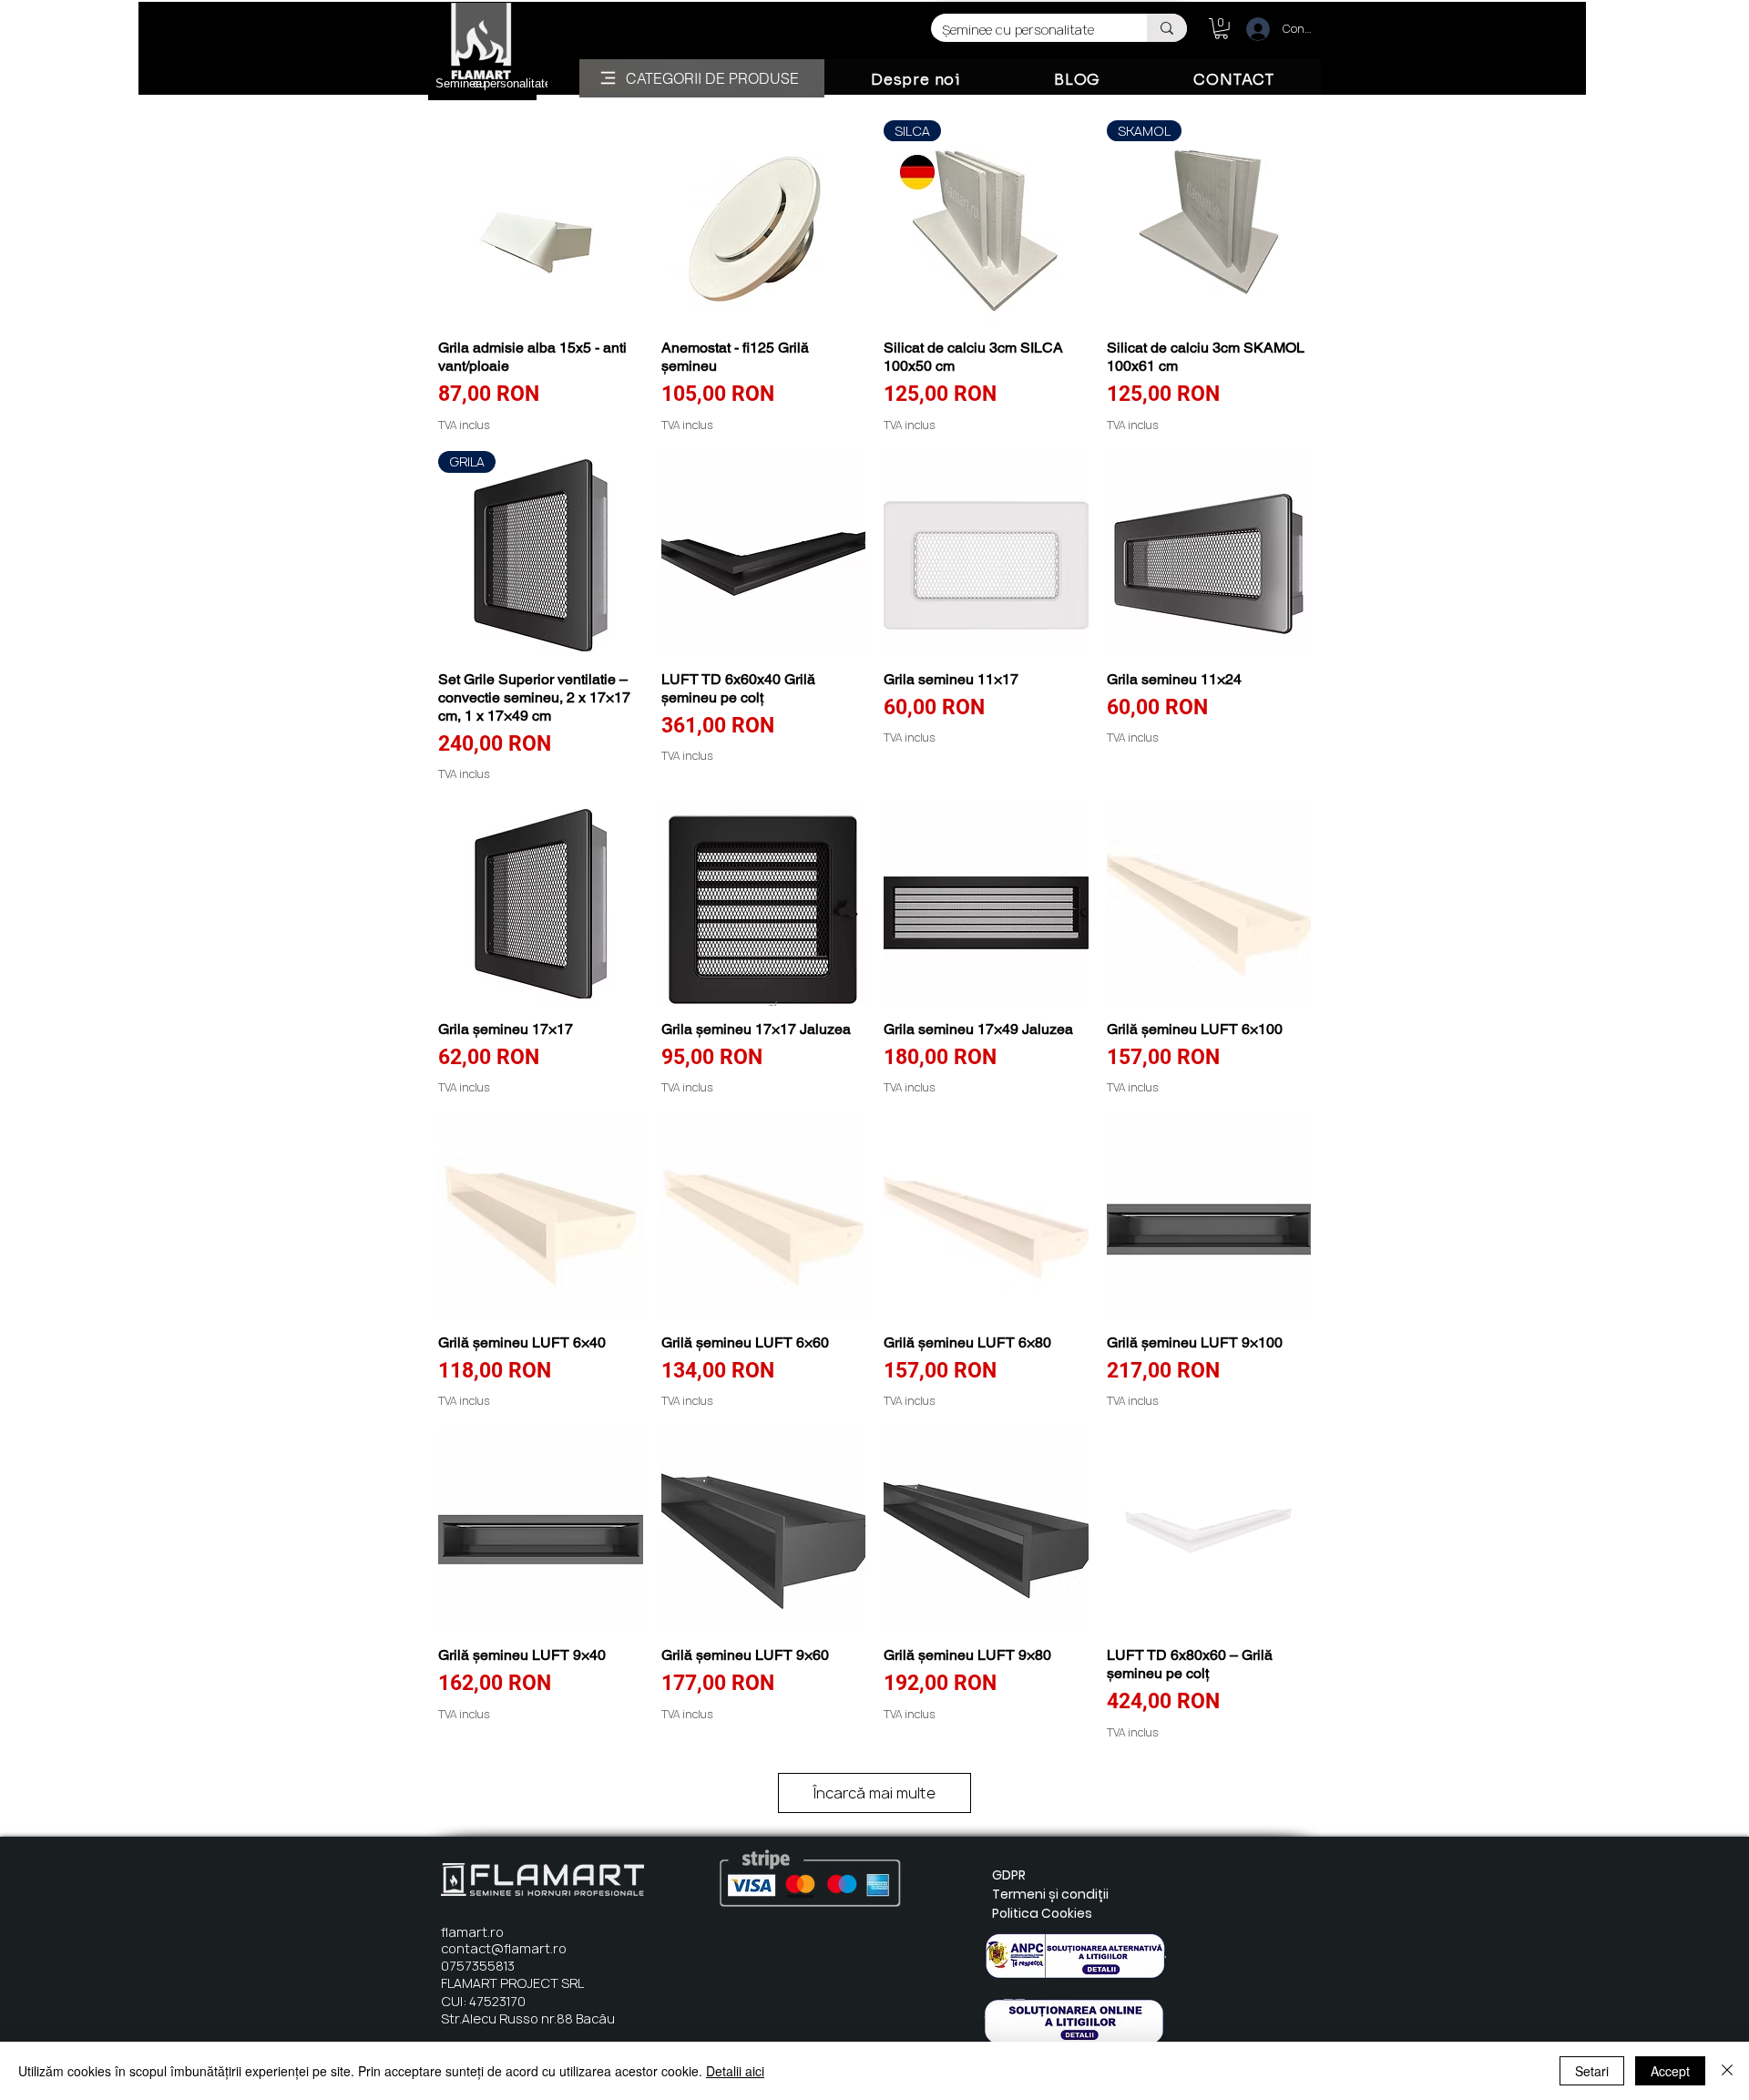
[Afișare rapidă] (541, 223)
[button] (1221, 29)
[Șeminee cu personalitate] (1167, 28)
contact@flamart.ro (504, 1948)
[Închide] (1727, 2071)
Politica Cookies (1042, 1913)
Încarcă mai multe (874, 1793)
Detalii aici (735, 2071)
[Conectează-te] (1250, 29)
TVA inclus (464, 425)
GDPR (1009, 1875)
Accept (1670, 2071)
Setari (1592, 2071)
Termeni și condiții (1050, 1894)
